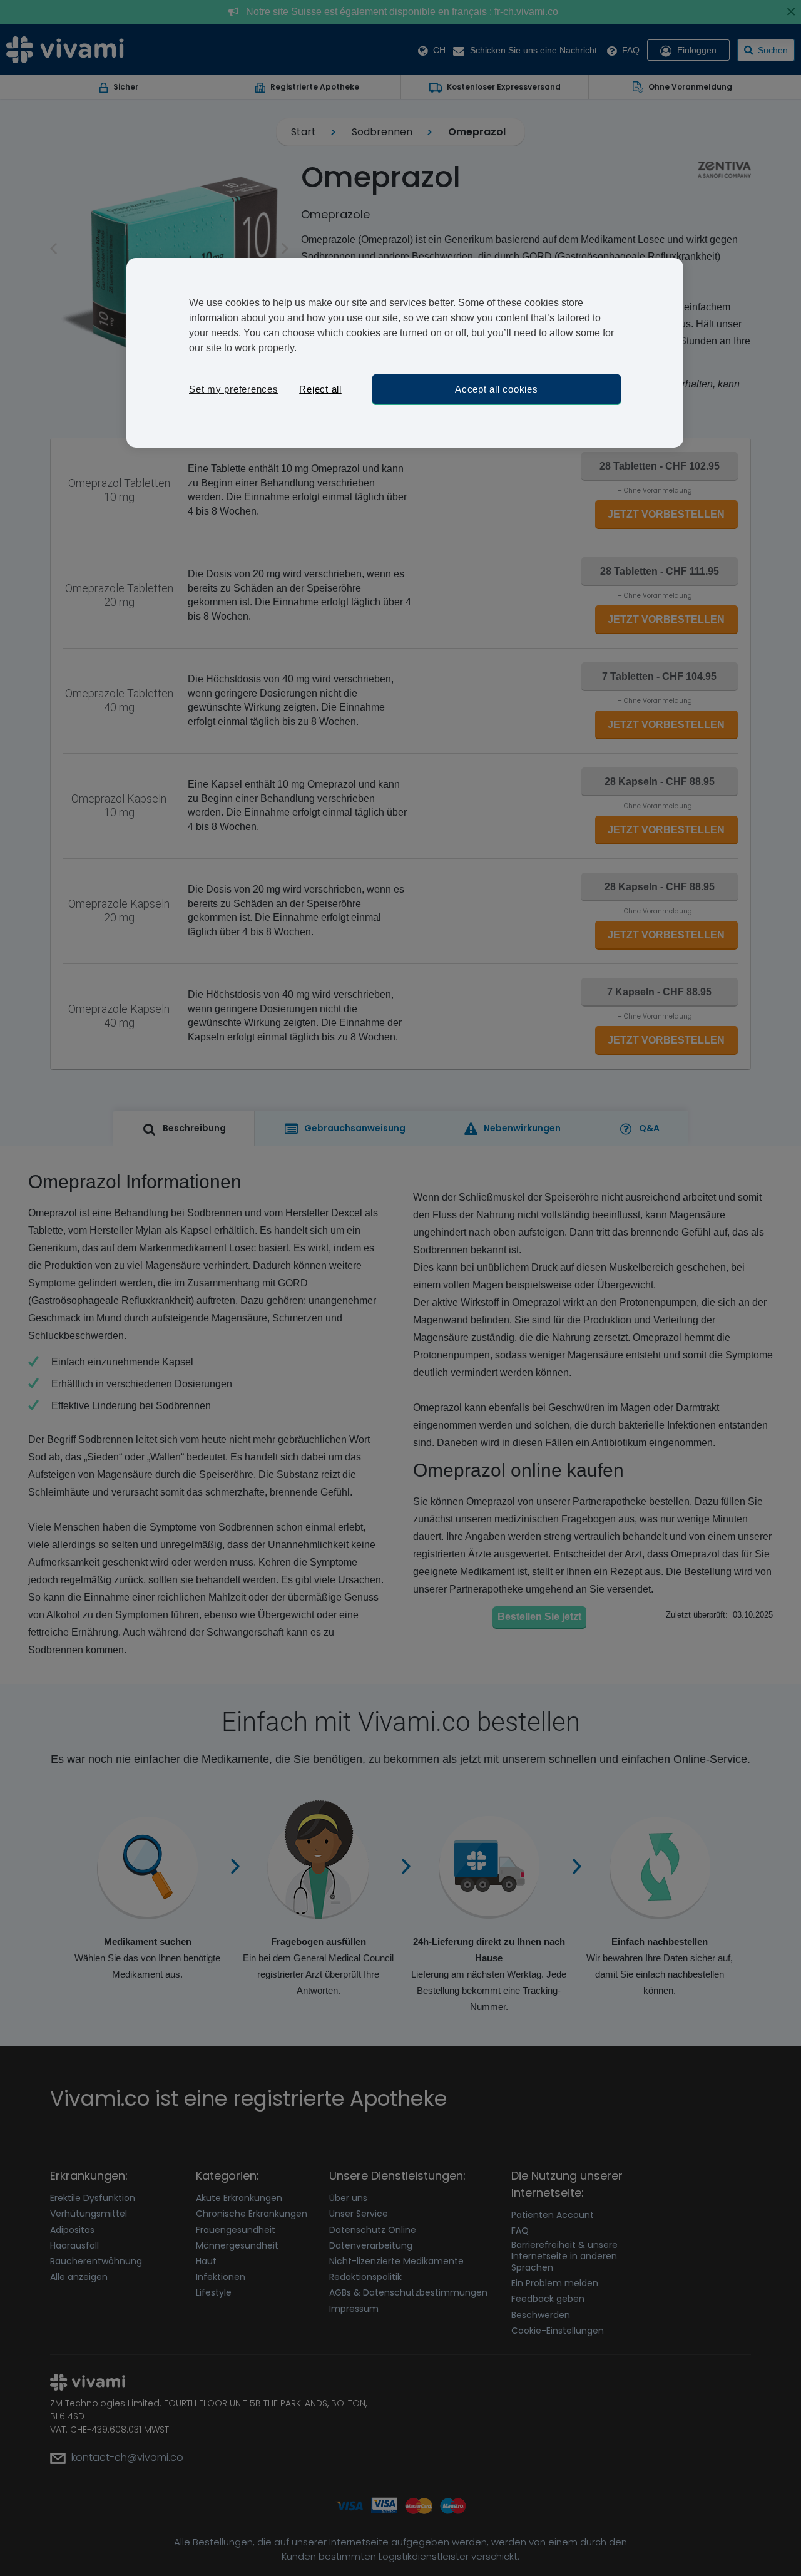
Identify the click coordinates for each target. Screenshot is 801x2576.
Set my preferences (234, 389)
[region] (405, 353)
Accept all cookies (497, 389)
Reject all (320, 389)
